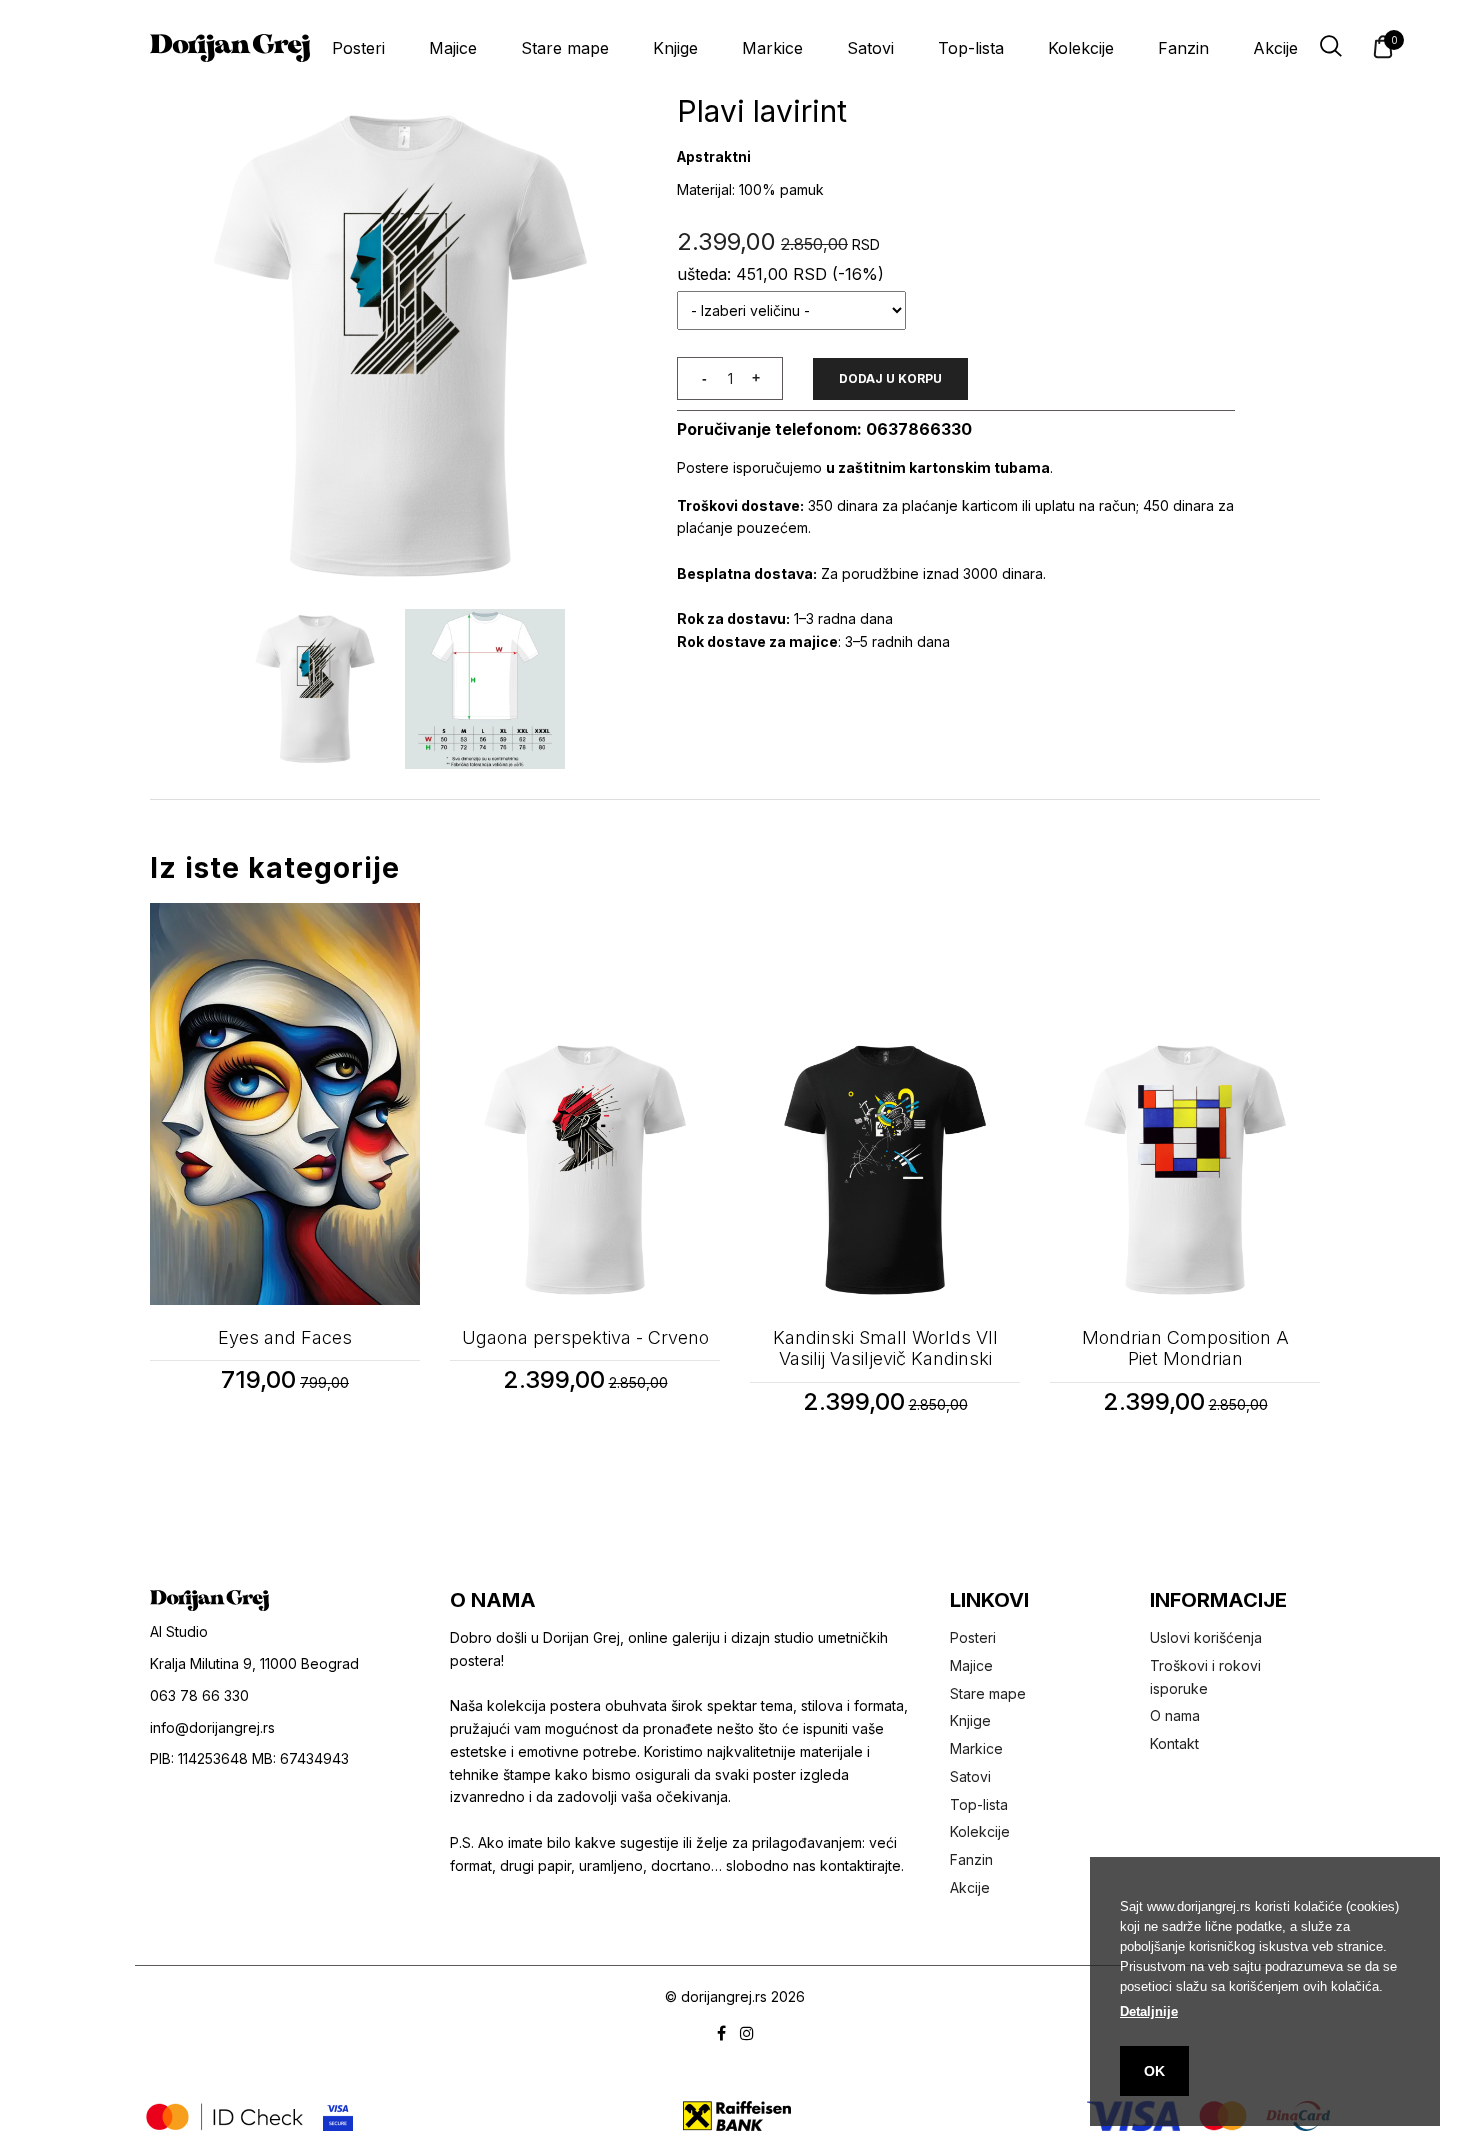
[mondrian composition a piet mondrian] (1185, 1104)
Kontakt (1174, 1743)
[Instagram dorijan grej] (747, 2034)
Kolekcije (1081, 48)
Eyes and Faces (285, 1337)
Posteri (358, 48)
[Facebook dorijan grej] (721, 2034)
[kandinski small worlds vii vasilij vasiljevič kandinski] (885, 1104)
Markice (772, 48)
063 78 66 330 (199, 1695)
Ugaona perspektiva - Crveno (585, 1337)
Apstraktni (714, 157)
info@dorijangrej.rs (212, 1727)
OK (1154, 2071)
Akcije (1275, 48)
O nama (1175, 1715)
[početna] (230, 48)
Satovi (870, 48)
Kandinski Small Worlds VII (885, 1348)
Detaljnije (1149, 2011)
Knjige (675, 48)
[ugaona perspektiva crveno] (585, 1104)
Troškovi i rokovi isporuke (1205, 1677)
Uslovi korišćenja (1206, 1637)
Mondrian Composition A (1185, 1348)
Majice (453, 48)
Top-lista (971, 48)
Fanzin (1183, 48)
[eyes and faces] (285, 1104)
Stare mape (565, 48)
